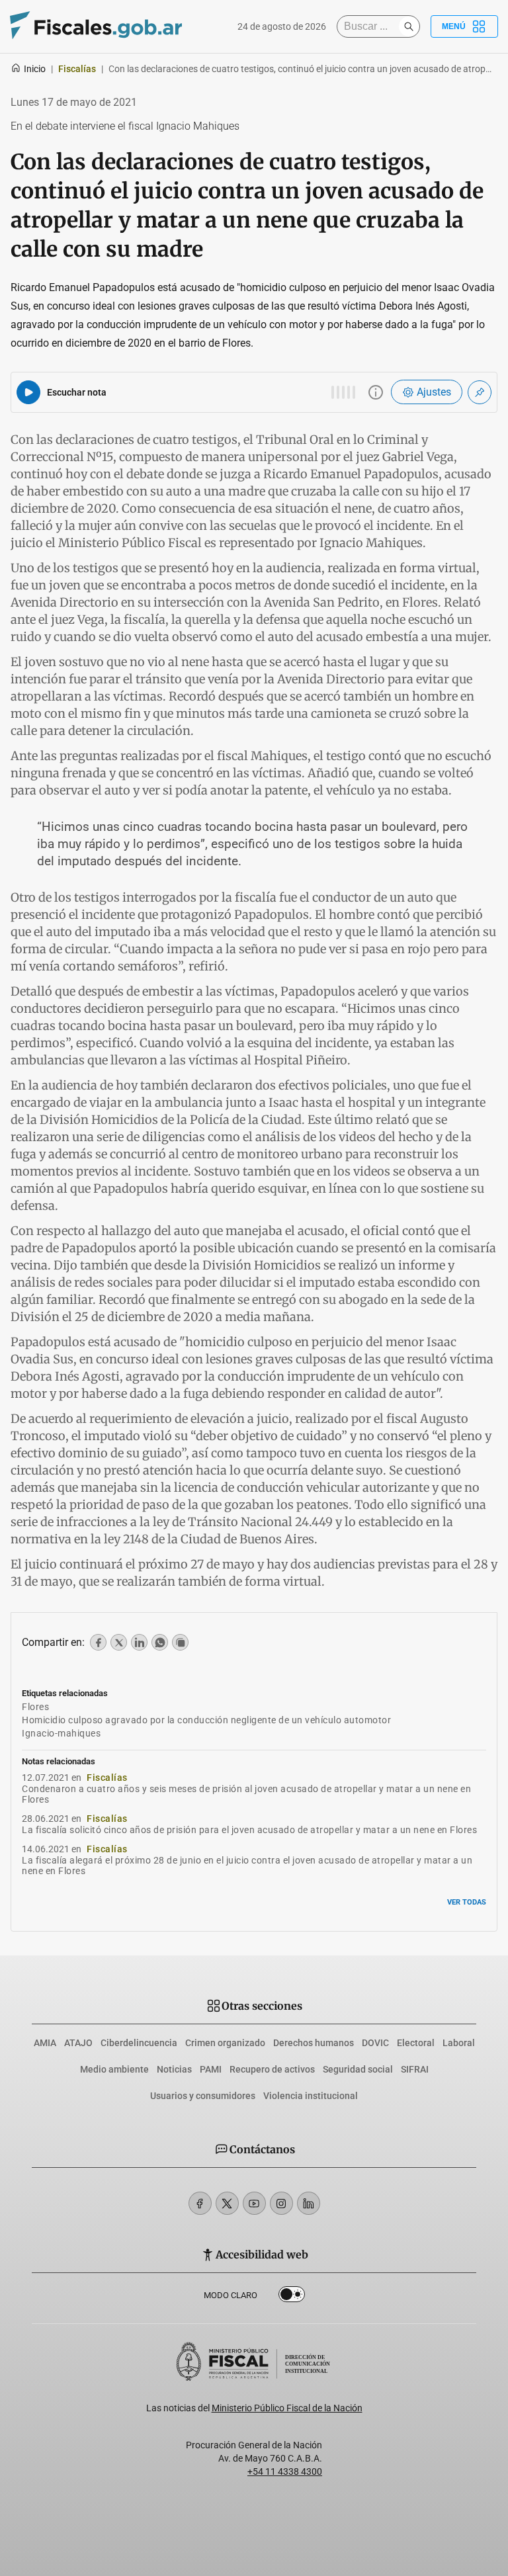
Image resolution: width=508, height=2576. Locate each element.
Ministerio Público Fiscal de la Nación (287, 2408)
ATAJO (78, 2043)
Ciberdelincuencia (139, 2043)
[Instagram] (281, 2203)
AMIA (45, 2043)
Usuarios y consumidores (203, 2096)
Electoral (416, 2043)
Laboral (459, 2043)
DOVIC (375, 2043)
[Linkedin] (309, 2203)
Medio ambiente (114, 2069)
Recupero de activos (272, 2069)
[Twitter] (227, 2203)
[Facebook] (200, 2203)
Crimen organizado (225, 2043)
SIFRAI (415, 2069)
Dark (292, 2297)
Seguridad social (358, 2069)
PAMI (211, 2069)
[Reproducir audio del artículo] (28, 392)
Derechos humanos (314, 2043)
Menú (454, 26)
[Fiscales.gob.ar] (96, 27)
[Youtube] (254, 2203)
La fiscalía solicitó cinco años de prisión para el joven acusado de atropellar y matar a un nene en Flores (249, 1830)
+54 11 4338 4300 (285, 2471)
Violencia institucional (311, 2096)
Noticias (174, 2069)
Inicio (35, 69)
